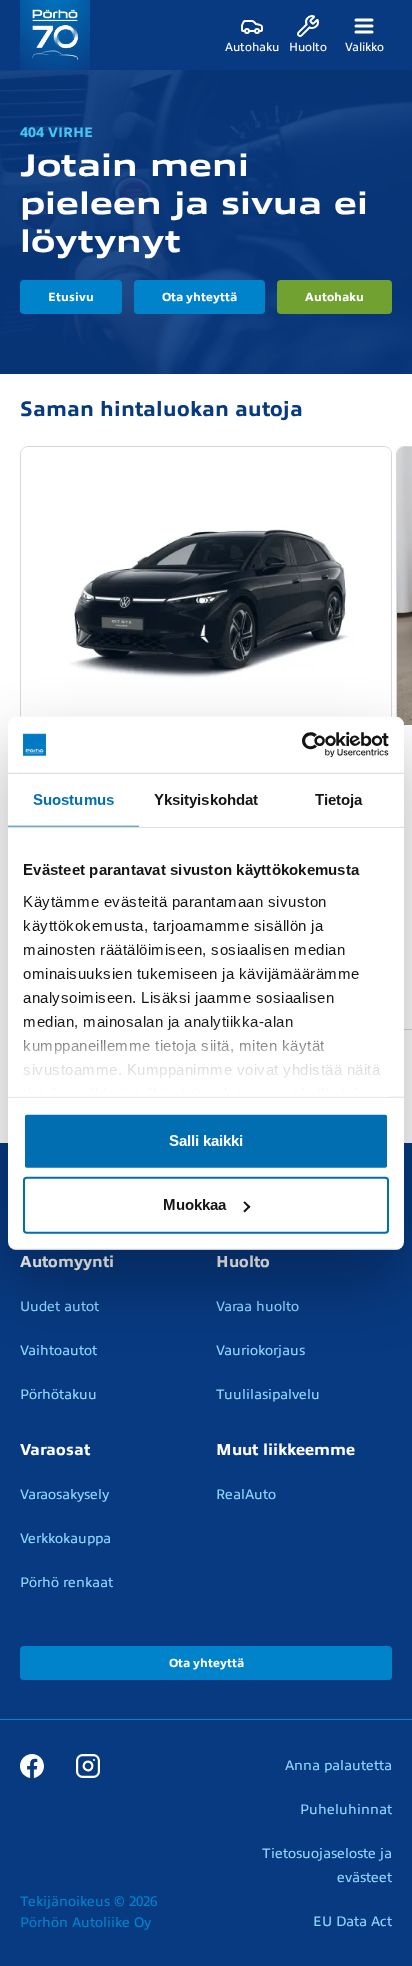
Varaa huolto (257, 1306)
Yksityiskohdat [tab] (206, 798)
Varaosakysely (64, 1494)
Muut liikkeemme (285, 1450)
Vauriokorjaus (260, 1350)
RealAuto (246, 1494)
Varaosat (55, 1450)
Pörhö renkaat (66, 1582)
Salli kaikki (206, 1140)
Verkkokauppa (65, 1538)
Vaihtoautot (58, 1350)
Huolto (243, 1262)
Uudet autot (59, 1306)
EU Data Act (352, 1921)
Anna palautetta (338, 1765)
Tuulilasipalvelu (268, 1394)
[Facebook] (32, 1765)
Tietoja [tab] (339, 798)
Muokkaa (194, 1204)
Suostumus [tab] (73, 798)
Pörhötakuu (58, 1394)
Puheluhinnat (346, 1809)
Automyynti (67, 1262)
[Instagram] (88, 1765)
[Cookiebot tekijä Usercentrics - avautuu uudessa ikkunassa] (301, 745)
